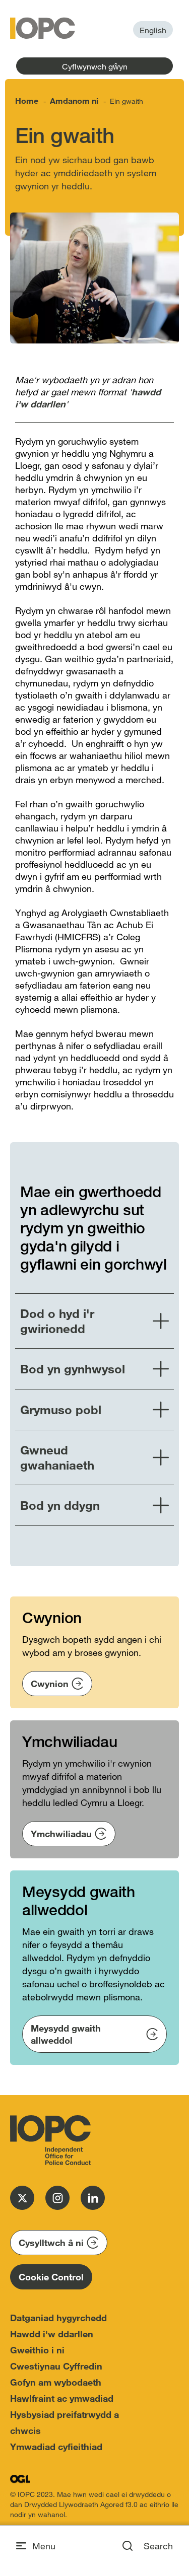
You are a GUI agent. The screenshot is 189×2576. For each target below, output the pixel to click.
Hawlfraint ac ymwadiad (62, 2398)
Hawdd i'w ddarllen (52, 2334)
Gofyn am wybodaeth (56, 2382)
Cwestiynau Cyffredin (56, 2366)
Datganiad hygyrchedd (58, 2318)
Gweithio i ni (37, 2350)
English (153, 30)
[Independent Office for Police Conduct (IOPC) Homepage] (50, 2140)
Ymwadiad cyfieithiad (56, 2447)
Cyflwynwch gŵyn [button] (95, 66)
